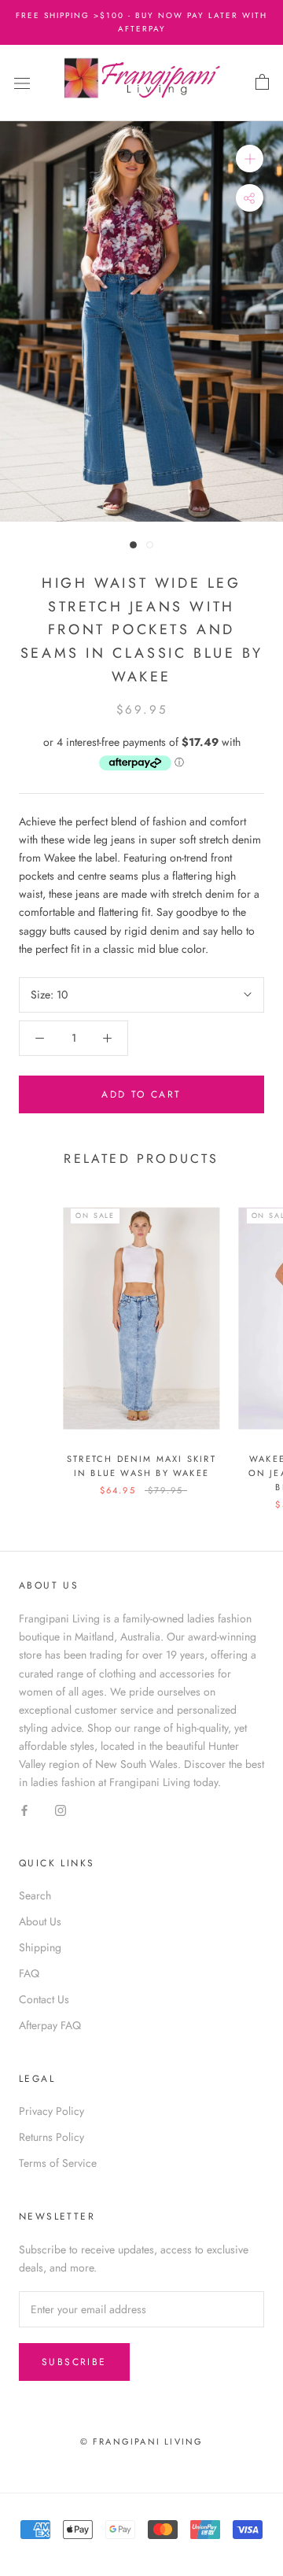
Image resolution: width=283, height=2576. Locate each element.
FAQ (29, 1973)
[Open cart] (262, 83)
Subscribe (74, 2362)
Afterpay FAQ (50, 2025)
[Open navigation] (22, 83)
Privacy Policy (51, 2111)
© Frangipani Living (142, 2441)
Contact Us (44, 1999)
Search (35, 1895)
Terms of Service (58, 2163)
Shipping (40, 1947)
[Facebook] (24, 1809)
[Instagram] (61, 1809)
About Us (40, 1921)
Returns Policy (51, 2137)
